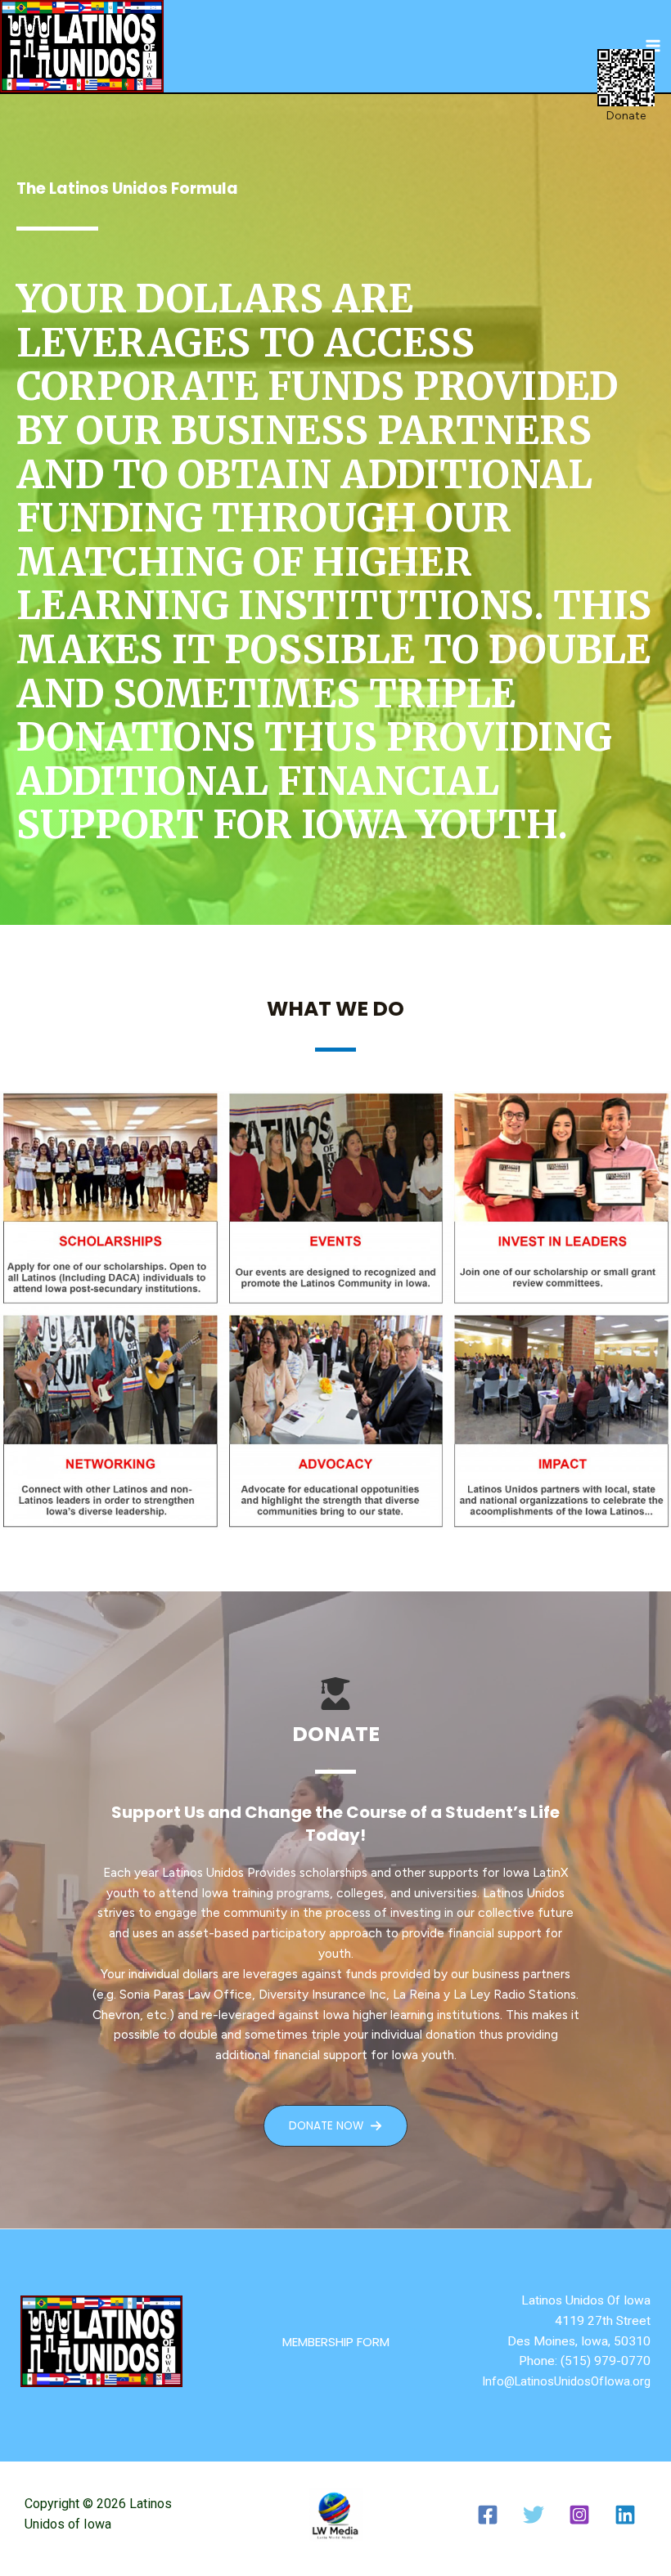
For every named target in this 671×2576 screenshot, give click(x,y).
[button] (336, 2342)
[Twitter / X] (534, 2515)
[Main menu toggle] (653, 46)
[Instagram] (579, 2515)
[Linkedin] (625, 2515)
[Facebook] (488, 2515)
